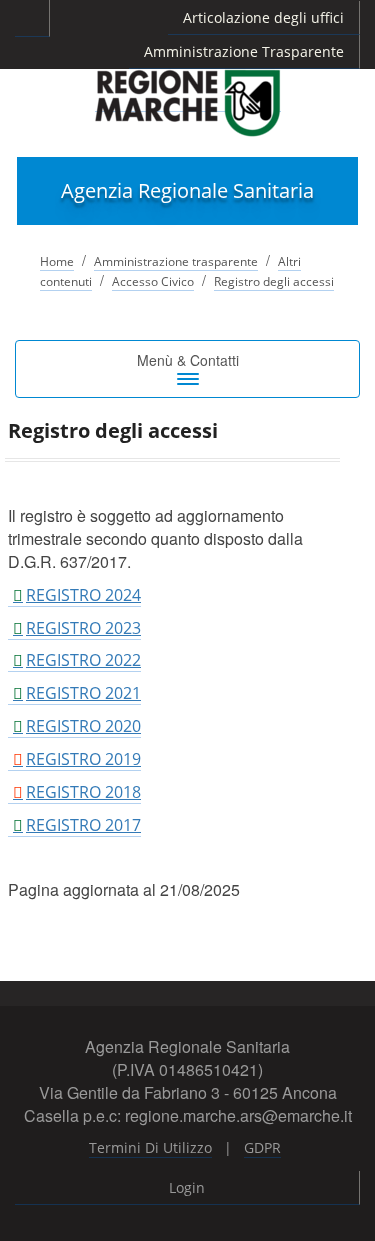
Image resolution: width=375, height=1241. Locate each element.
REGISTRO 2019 (83, 759)
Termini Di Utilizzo (150, 1147)
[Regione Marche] (188, 102)
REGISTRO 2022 (83, 660)
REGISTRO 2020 (83, 726)
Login (187, 1187)
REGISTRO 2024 (83, 595)
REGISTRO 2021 (83, 693)
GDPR (262, 1147)
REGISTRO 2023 (83, 628)
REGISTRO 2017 (83, 825)
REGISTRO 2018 (83, 792)
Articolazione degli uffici (263, 17)
